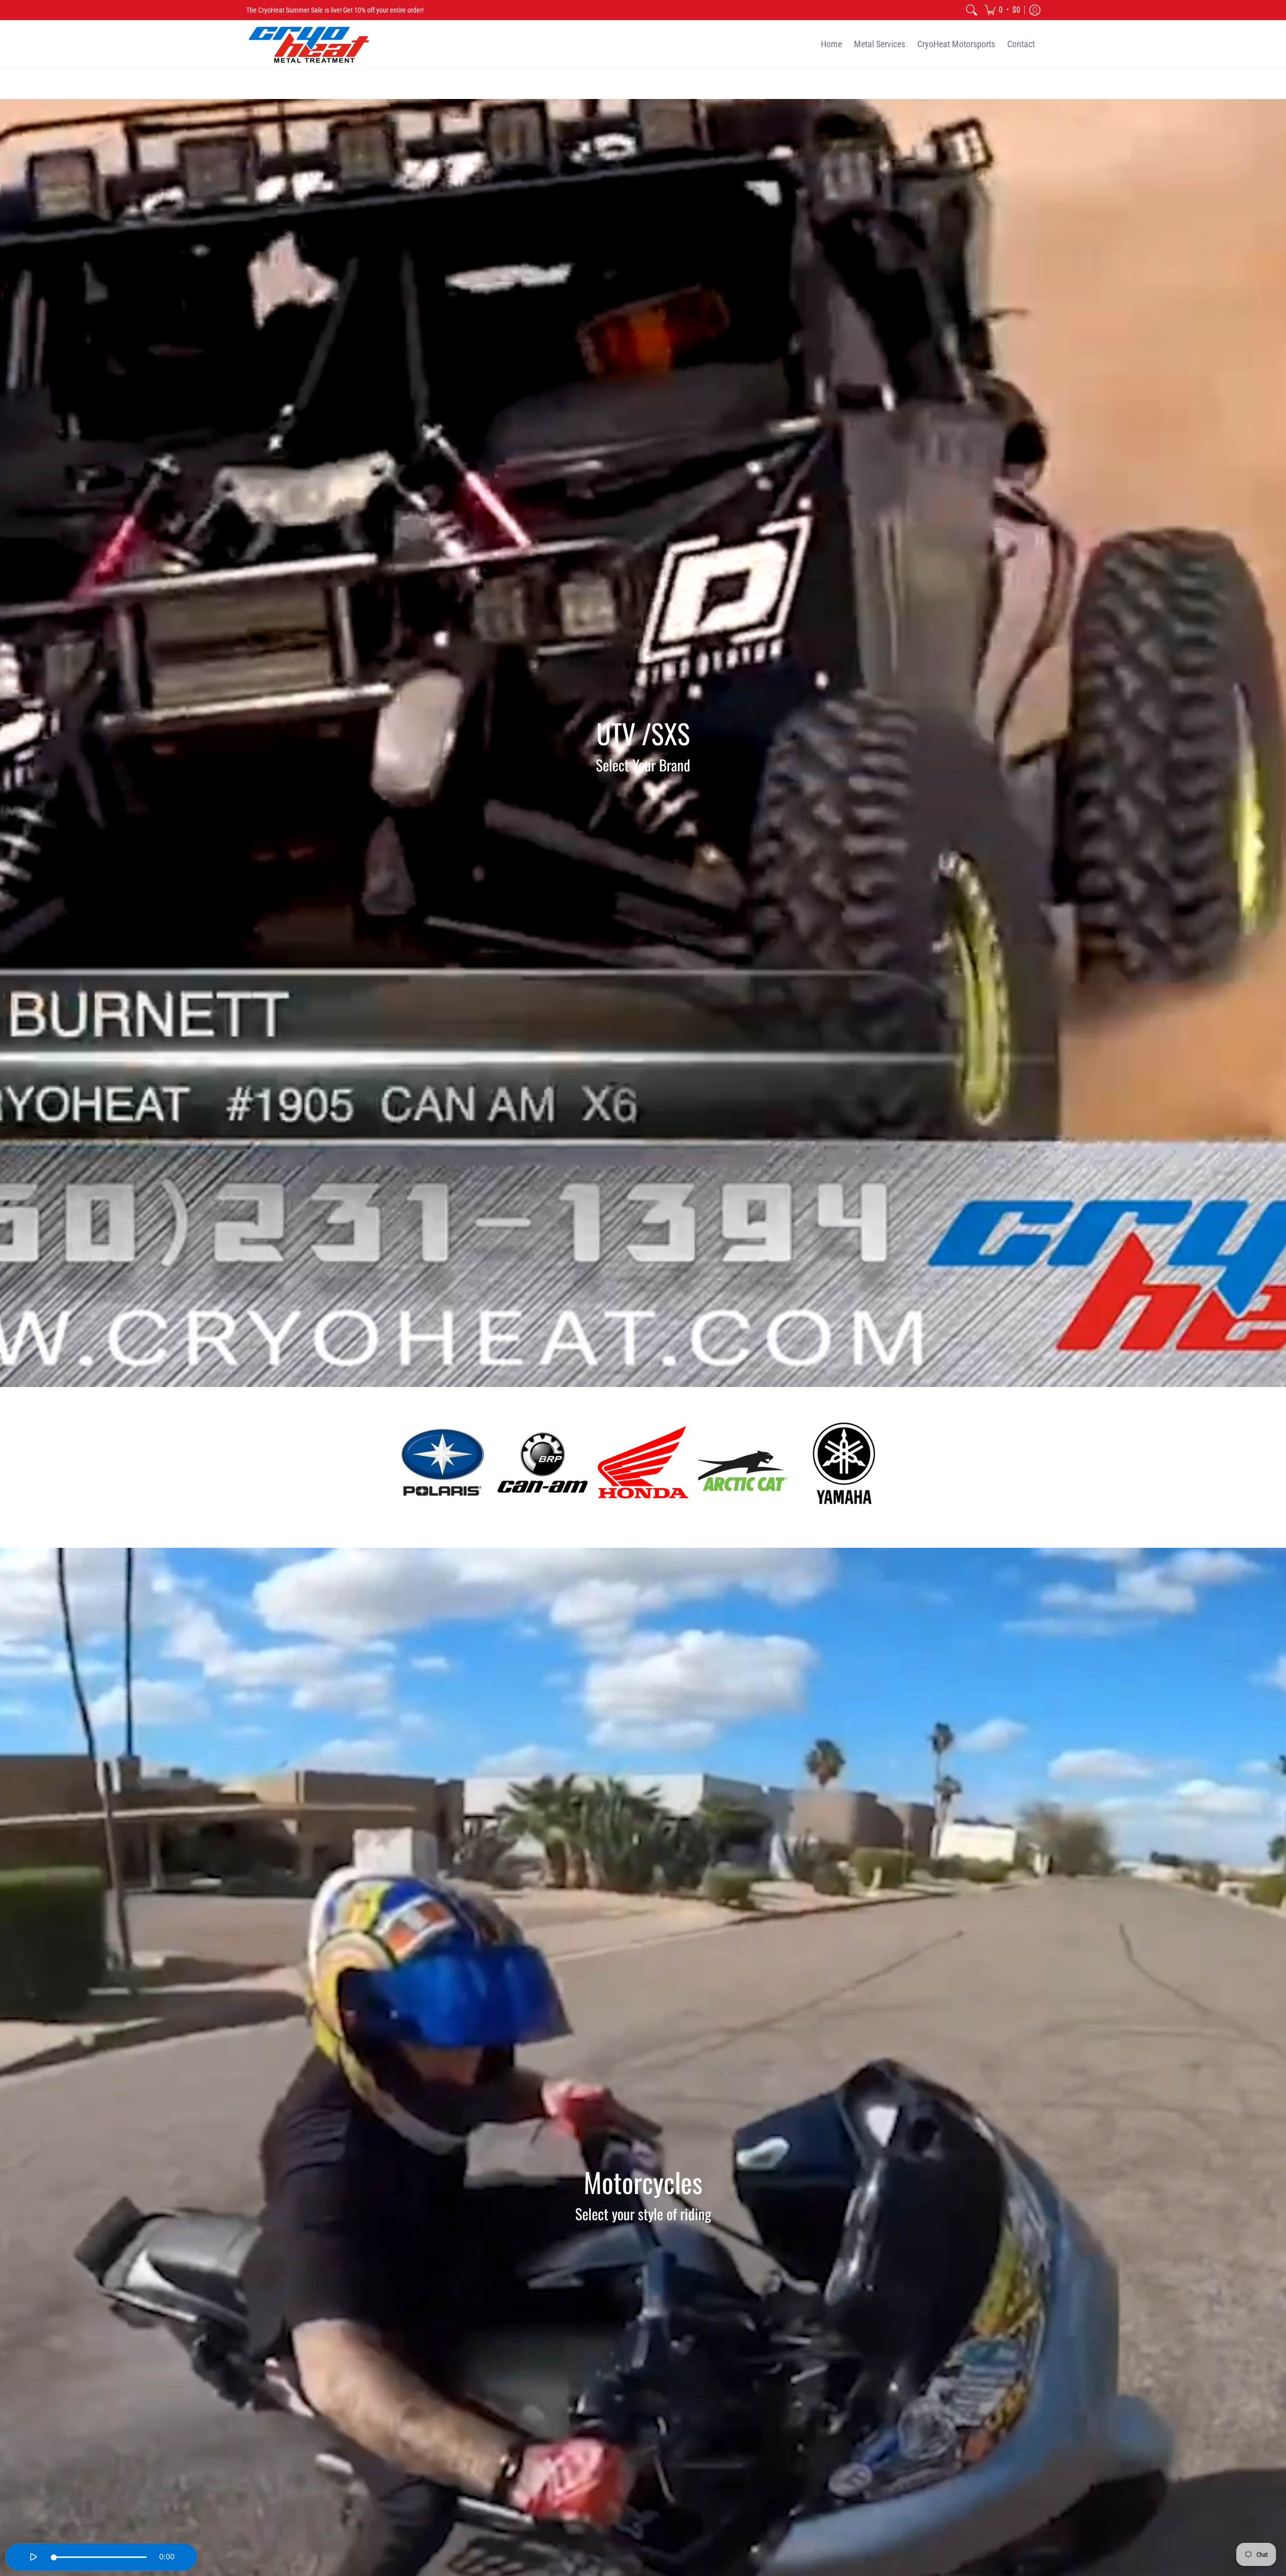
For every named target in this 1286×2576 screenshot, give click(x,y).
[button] (1002, 10)
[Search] (972, 10)
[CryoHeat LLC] (309, 44)
